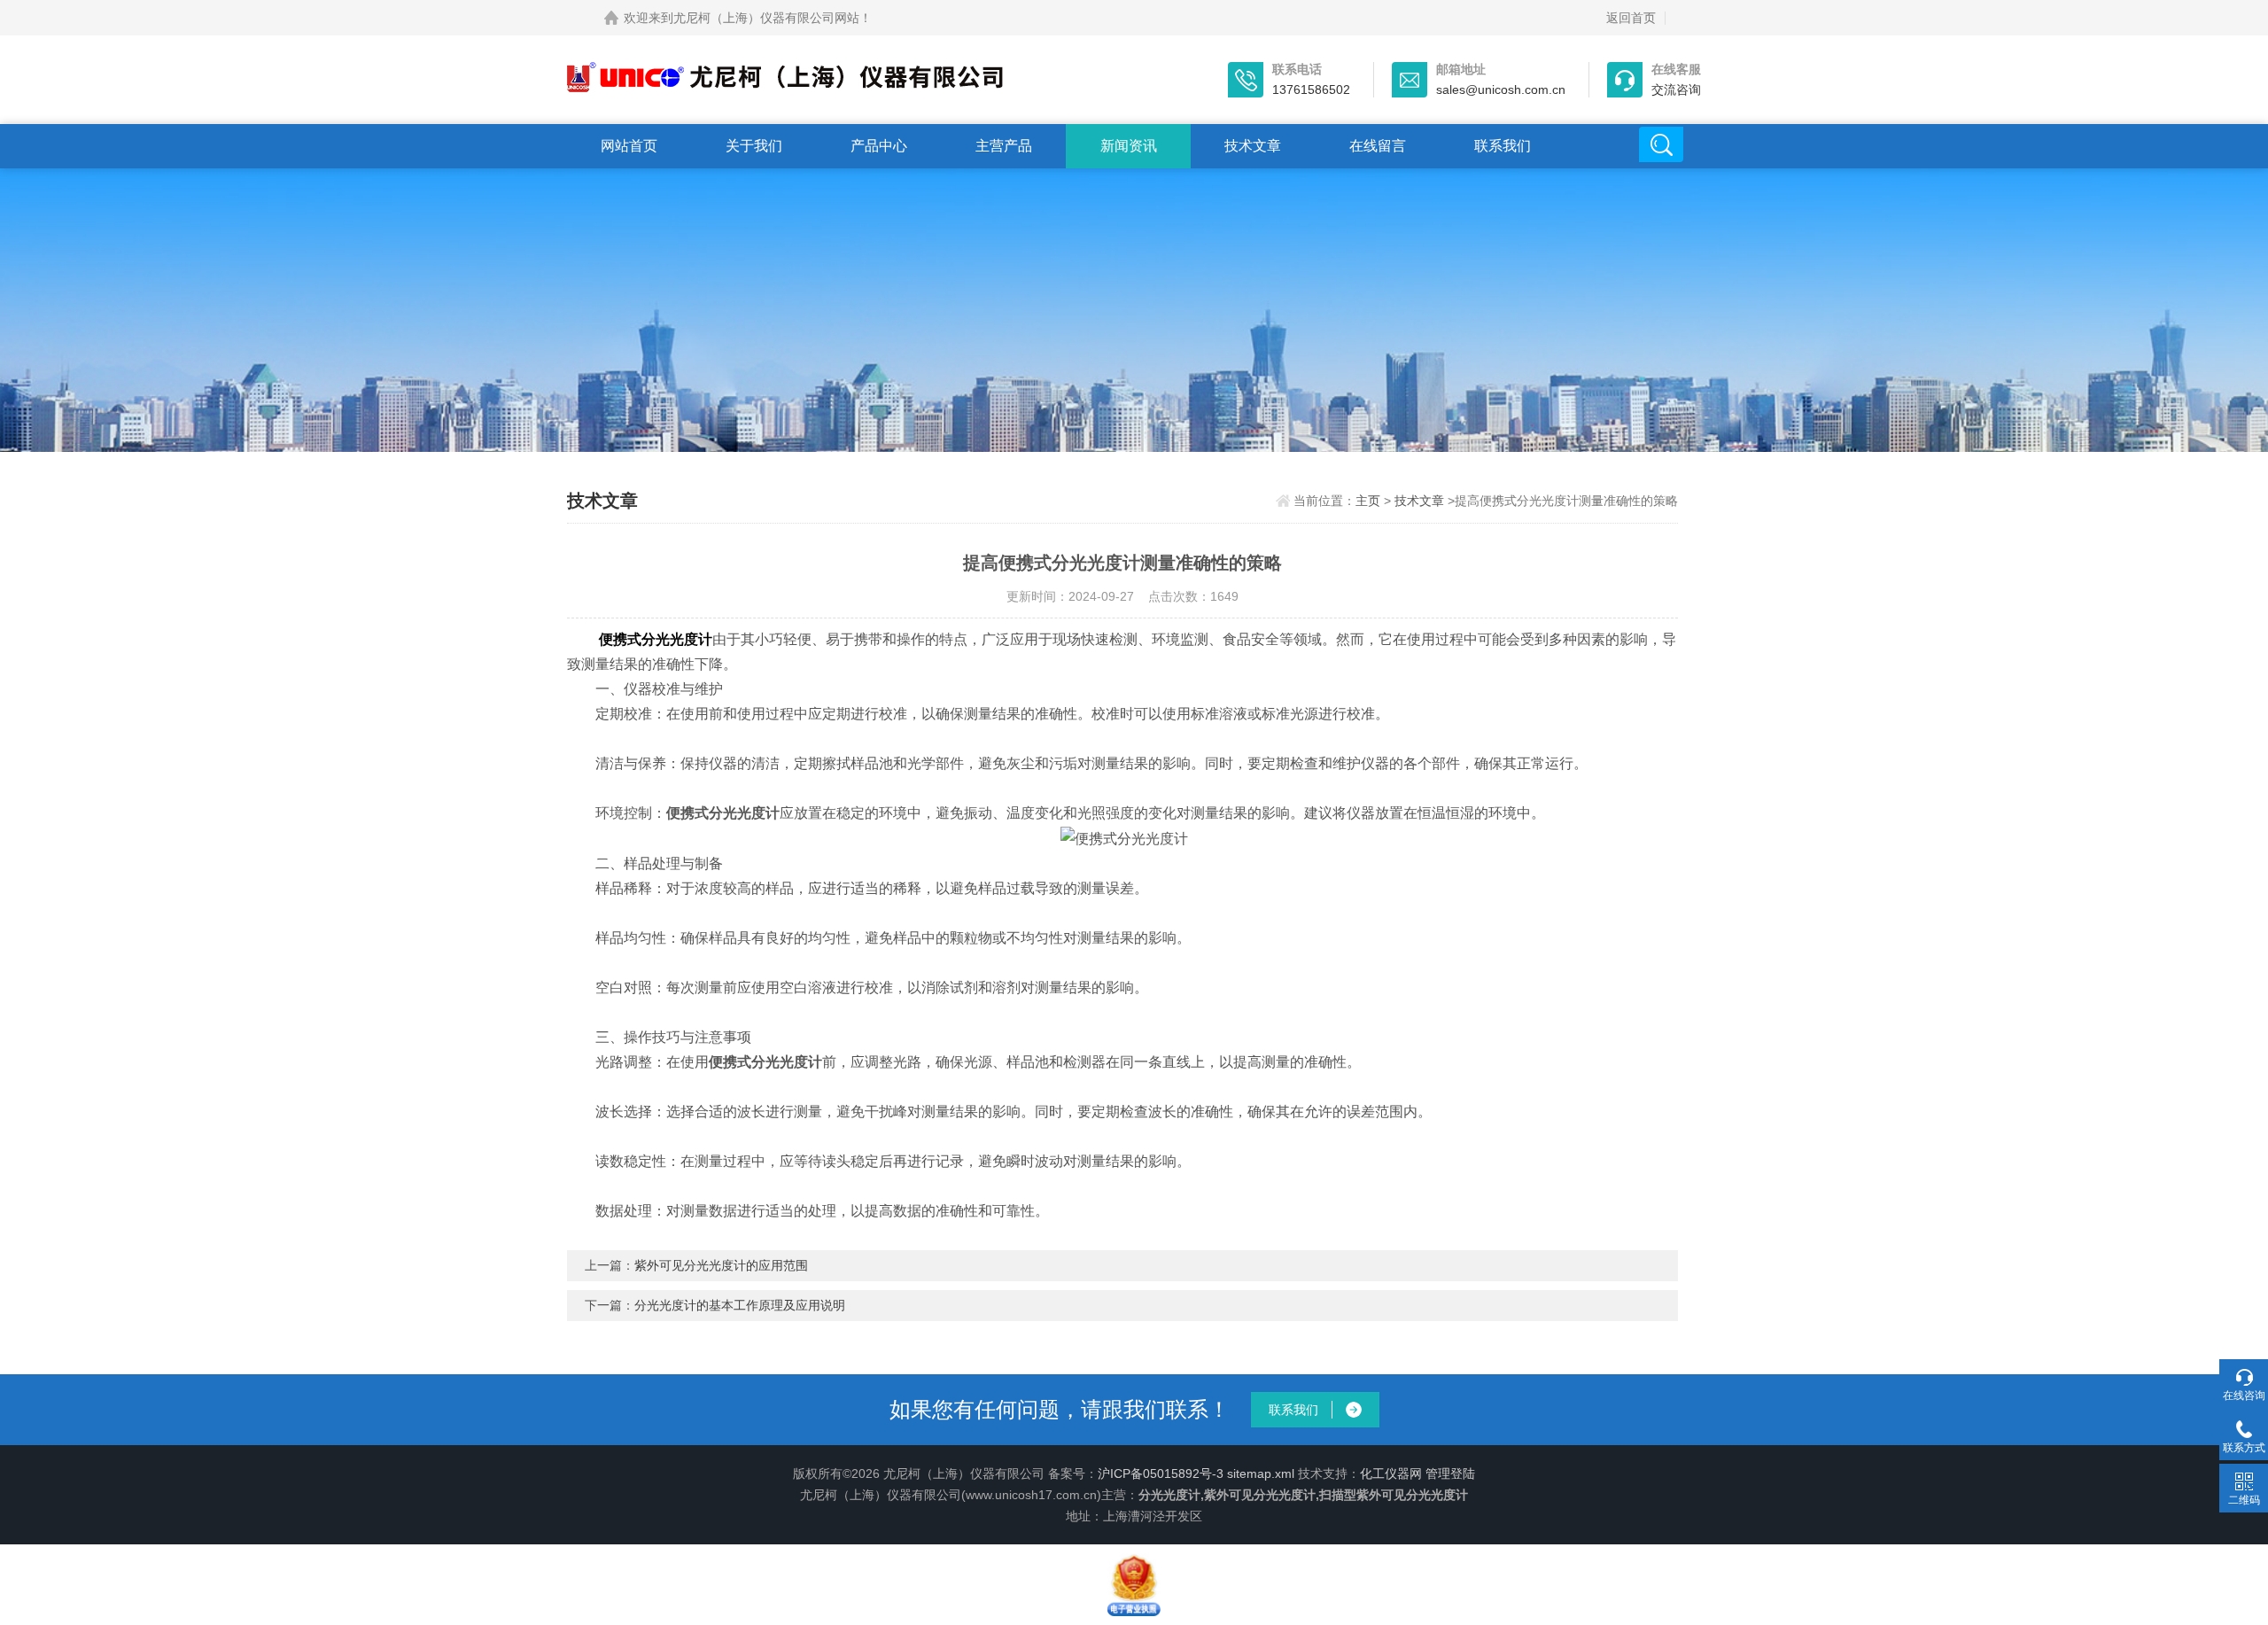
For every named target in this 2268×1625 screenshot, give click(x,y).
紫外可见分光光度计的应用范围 (721, 1265)
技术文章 (1253, 146)
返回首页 (1631, 18)
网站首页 (629, 146)
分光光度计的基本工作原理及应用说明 (740, 1305)
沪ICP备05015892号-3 (1161, 1473)
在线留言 (1378, 146)
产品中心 (879, 146)
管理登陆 (1450, 1473)
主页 (1368, 501)
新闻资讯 (1129, 146)
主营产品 (1004, 146)
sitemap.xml (1261, 1473)
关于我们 (754, 146)
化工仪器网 (1391, 1473)
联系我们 (1503, 146)
